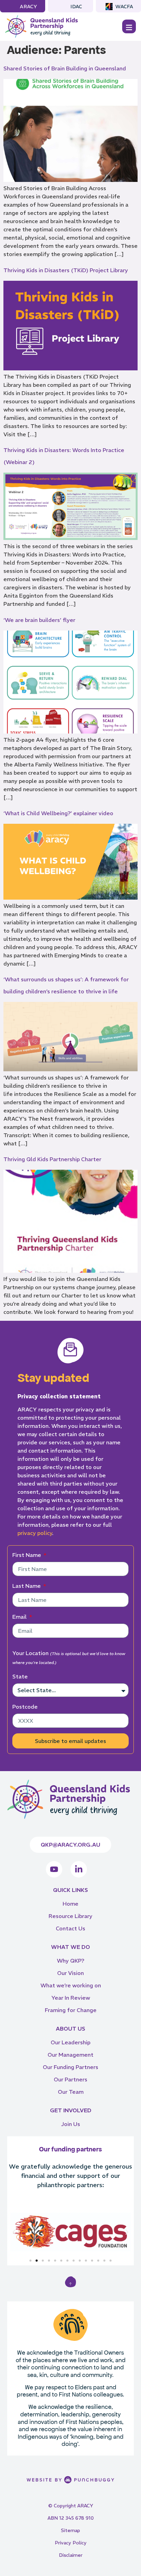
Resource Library (70, 1916)
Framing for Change (71, 2010)
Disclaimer (71, 2555)
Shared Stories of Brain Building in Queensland (65, 68)
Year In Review (71, 1998)
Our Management (70, 2055)
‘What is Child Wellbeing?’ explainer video (58, 813)
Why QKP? (70, 1961)
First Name (27, 1555)
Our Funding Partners (70, 2067)
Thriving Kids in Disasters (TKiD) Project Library (66, 270)
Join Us (70, 2124)
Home (70, 1904)
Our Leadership (70, 2042)
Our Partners (70, 2079)
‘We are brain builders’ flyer (39, 620)
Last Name (27, 1586)
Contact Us (70, 1928)
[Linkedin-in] (79, 1869)
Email (20, 1617)
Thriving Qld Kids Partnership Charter (52, 1159)
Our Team (71, 2092)
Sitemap (70, 2530)
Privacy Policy (71, 2543)
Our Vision (70, 1973)
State (20, 1676)
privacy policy (35, 1533)
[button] (14, 2232)
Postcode (25, 1707)
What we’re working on (71, 1985)
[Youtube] (54, 1869)
